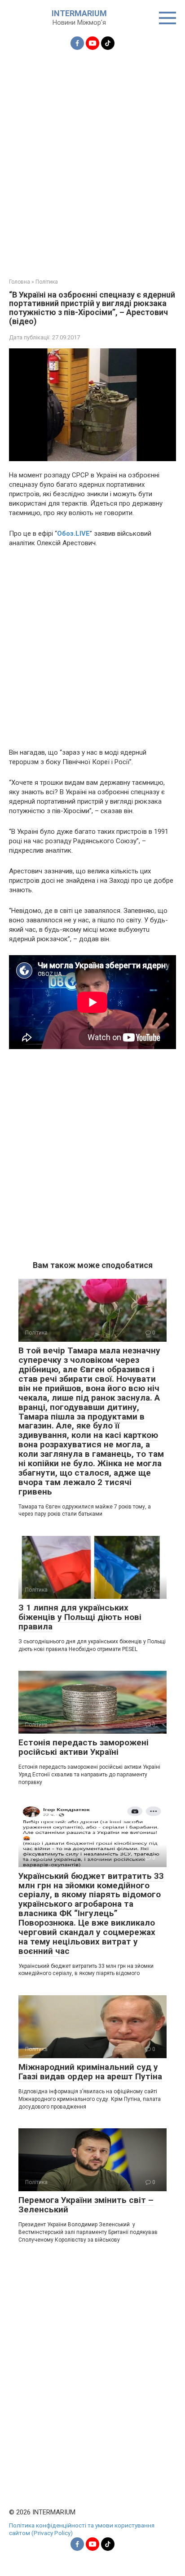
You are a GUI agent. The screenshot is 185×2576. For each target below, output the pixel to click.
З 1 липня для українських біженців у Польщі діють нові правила (80, 1617)
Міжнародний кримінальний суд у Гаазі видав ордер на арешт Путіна (90, 2072)
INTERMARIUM (79, 13)
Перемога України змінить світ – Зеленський (86, 2205)
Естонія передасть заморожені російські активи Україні (84, 1747)
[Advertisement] (92, 159)
